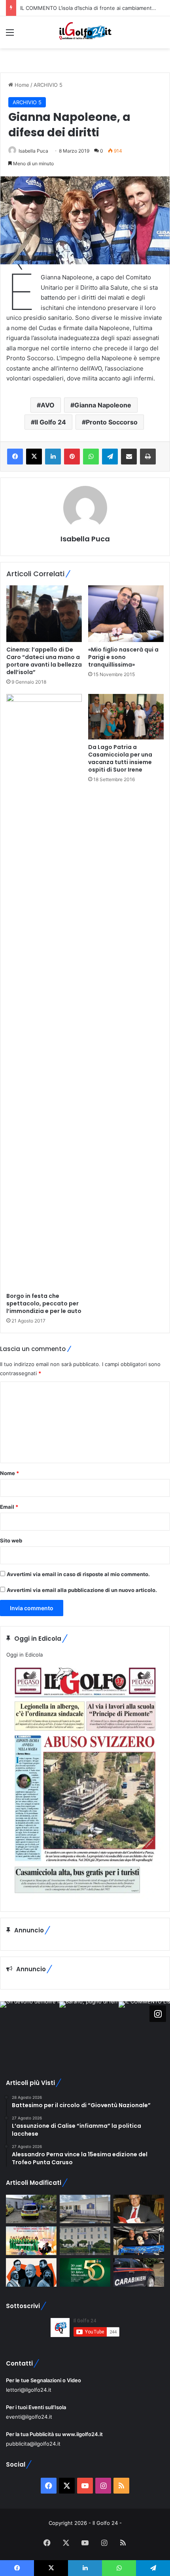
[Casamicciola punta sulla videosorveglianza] (85, 2241)
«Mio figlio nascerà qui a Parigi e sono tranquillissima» (123, 657)
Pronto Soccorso (112, 422)
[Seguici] (158, 2014)
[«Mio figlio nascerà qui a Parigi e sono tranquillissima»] (126, 614)
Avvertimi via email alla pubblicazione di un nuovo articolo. (82, 1590)
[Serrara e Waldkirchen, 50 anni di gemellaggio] (85, 2272)
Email (9, 1507)
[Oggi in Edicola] (85, 1899)
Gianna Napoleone (103, 405)
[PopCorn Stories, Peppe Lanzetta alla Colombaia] (31, 2272)
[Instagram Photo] (30, 2031)
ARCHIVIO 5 (48, 85)
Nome (9, 1473)
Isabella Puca (33, 151)
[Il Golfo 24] (85, 32)
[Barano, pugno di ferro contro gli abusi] (85, 2209)
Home (21, 85)
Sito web (11, 1540)
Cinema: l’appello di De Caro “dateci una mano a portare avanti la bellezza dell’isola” (44, 661)
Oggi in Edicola (25, 1655)
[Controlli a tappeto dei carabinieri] (139, 2272)
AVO (48, 405)
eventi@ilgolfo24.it (29, 2417)
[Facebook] (15, 457)
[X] (34, 457)
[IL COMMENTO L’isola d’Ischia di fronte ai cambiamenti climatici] (139, 2209)
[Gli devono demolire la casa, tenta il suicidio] (31, 2209)
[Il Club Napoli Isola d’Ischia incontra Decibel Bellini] (139, 2241)
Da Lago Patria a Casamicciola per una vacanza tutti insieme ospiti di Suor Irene (120, 758)
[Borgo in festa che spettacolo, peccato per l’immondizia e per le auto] (44, 991)
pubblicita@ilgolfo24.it (33, 2444)
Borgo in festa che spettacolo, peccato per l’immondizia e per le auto (44, 1303)
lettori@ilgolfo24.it (29, 2390)
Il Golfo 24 (50, 422)
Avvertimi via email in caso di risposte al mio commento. (78, 1574)
